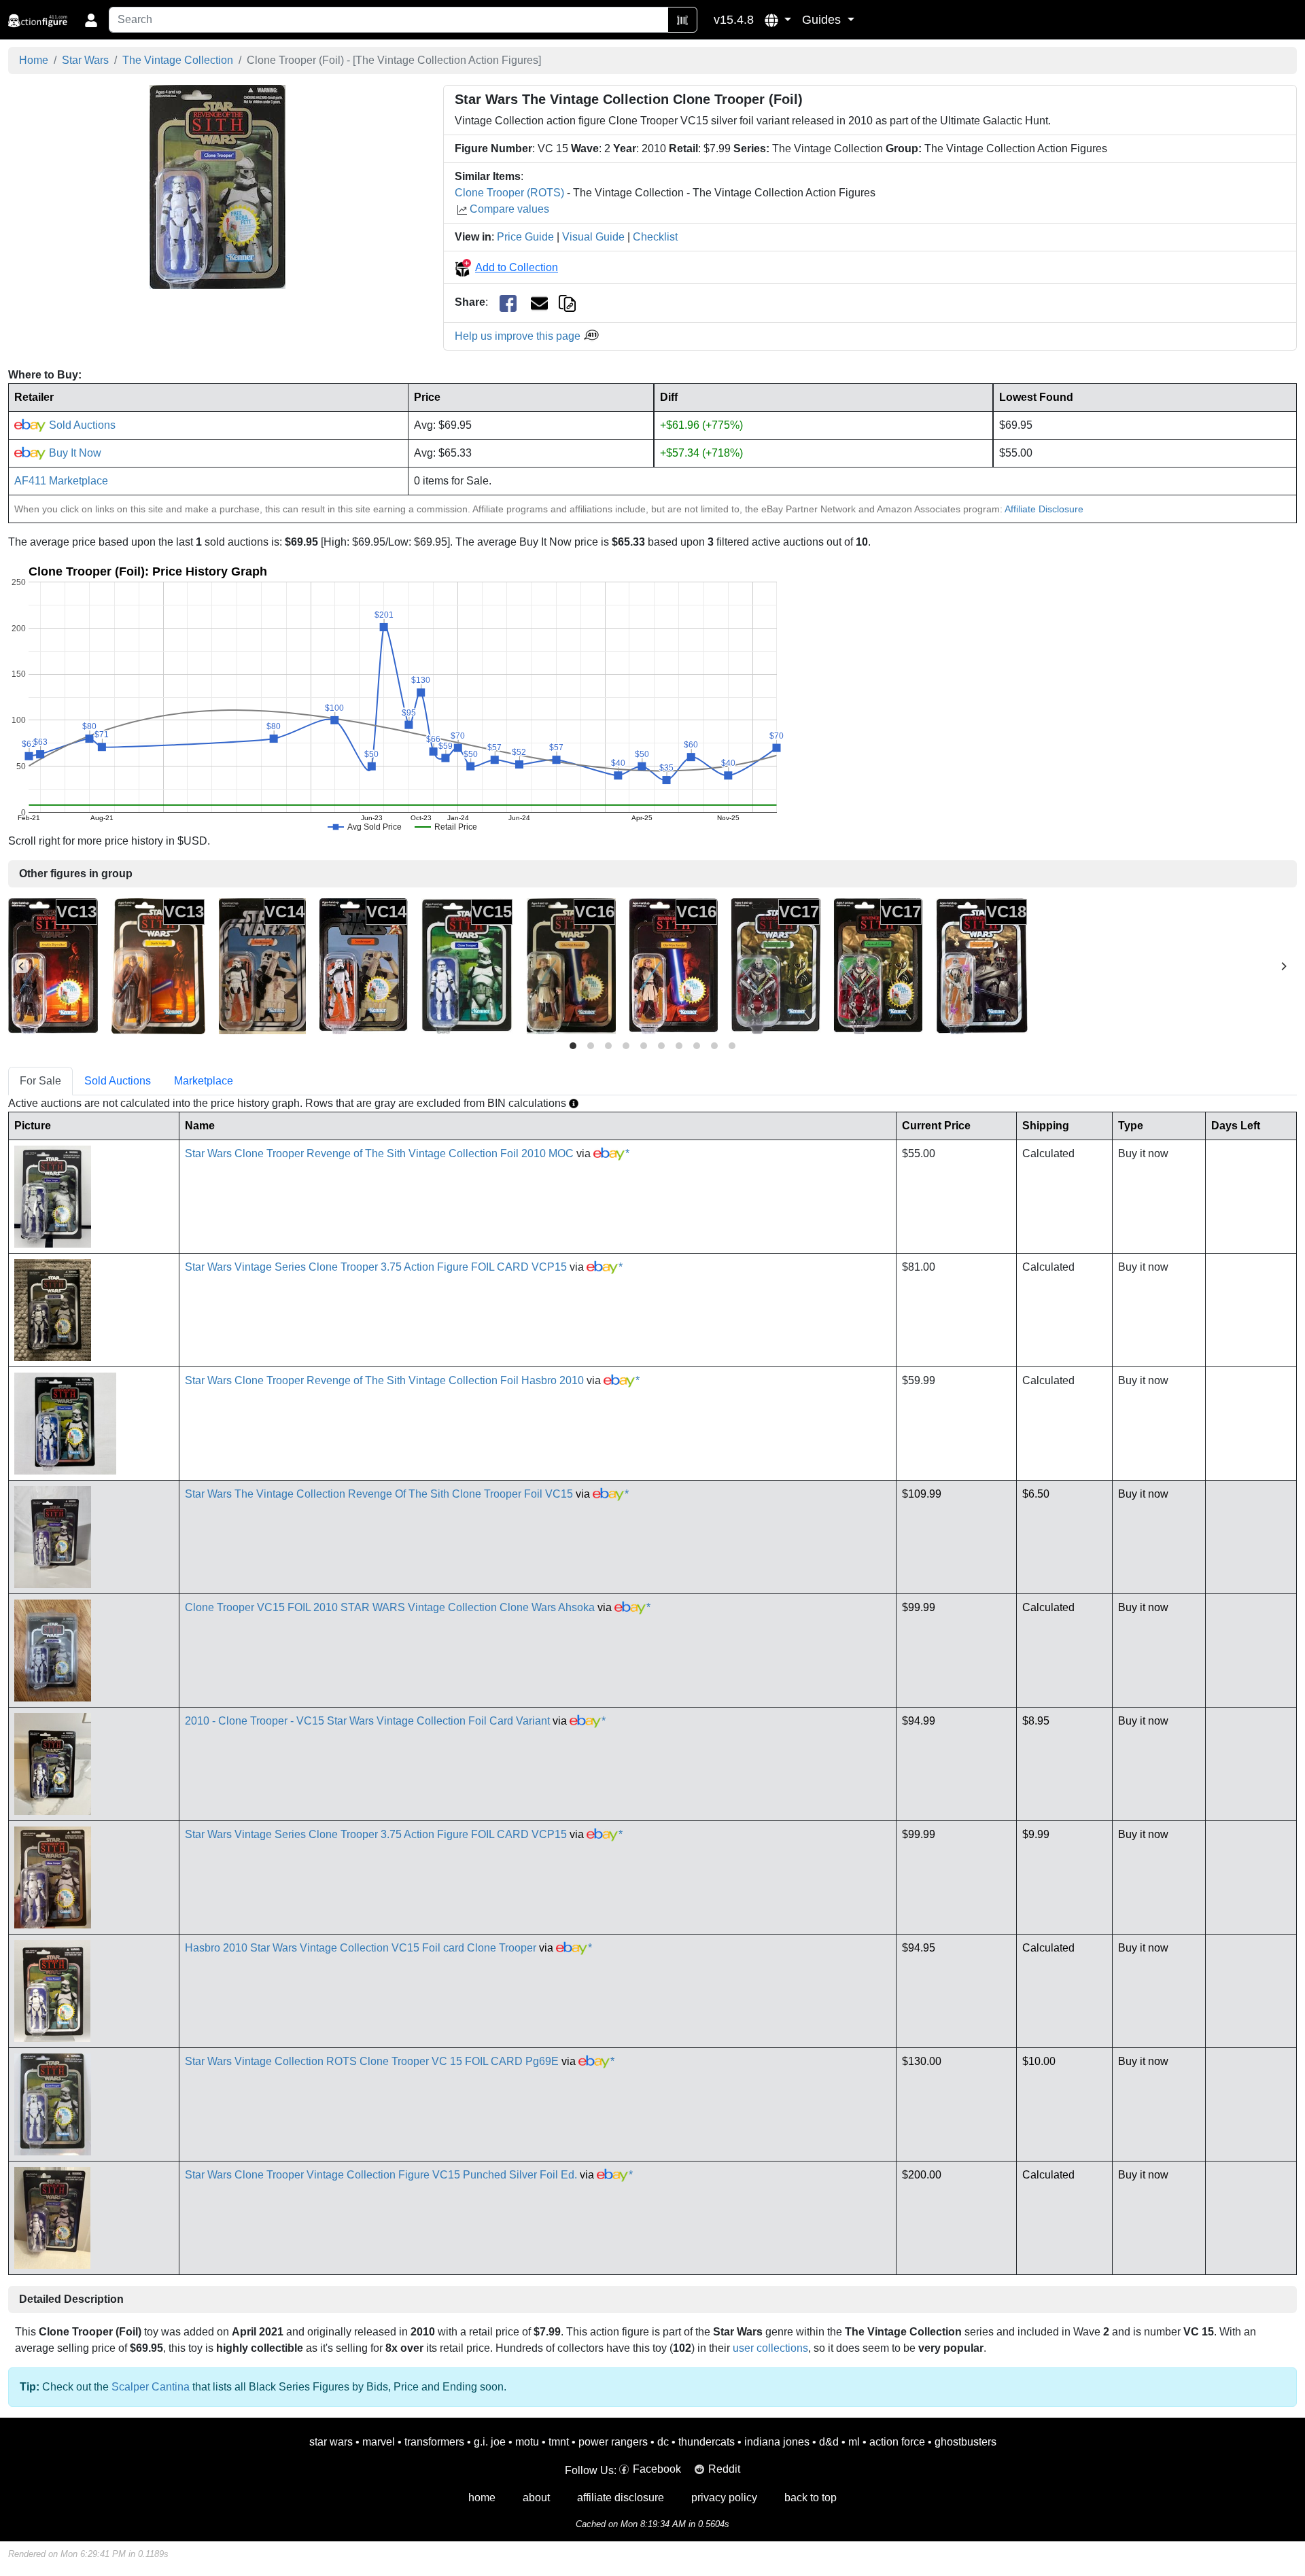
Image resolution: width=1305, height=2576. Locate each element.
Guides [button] (823, 20)
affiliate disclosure (621, 2498)
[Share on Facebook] (508, 303)
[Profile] (91, 20)
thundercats (707, 2442)
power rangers (613, 2442)
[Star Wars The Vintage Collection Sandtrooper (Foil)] (364, 965)
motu (527, 2442)
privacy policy (724, 2498)
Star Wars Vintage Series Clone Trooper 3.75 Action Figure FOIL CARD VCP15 (376, 1267)
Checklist (655, 237)
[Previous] (22, 966)
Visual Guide (593, 237)
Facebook (657, 2469)
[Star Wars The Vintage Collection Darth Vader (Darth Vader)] (158, 965)
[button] (778, 20)
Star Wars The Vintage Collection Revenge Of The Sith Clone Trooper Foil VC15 (379, 1494)
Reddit (724, 2469)
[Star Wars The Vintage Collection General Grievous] (776, 965)
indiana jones (777, 2442)
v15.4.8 (734, 20)
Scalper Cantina (151, 2387)
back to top (811, 2498)
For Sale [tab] (40, 1081)
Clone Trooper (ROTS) (509, 193)
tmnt (559, 2442)
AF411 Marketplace (61, 481)
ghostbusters (965, 2442)
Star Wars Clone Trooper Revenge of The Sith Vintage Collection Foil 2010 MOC (379, 1153)
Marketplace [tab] (204, 1081)
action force (897, 2442)
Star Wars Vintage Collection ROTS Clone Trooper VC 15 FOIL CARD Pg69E (372, 2061)
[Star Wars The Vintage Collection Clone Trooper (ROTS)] (467, 965)
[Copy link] (567, 302)
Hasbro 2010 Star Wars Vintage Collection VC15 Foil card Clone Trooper (361, 1948)
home (482, 2498)
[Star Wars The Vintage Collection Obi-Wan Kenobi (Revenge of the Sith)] (571, 965)
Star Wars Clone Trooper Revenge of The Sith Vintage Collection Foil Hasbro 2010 (384, 1380)
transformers (434, 2442)
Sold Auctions (81, 425)
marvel (379, 2442)
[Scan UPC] (682, 20)
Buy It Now (74, 453)
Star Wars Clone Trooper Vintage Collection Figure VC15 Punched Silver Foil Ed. (381, 2175)
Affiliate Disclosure (1044, 509)
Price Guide (525, 237)
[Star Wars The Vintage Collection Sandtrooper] (262, 965)
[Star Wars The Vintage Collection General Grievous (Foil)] (878, 965)
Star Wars (85, 60)
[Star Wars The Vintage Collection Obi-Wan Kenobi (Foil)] (674, 965)
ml (854, 2442)
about (536, 2498)
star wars (331, 2442)
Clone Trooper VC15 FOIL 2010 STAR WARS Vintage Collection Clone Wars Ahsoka (390, 1607)
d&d (829, 2442)
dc (663, 2442)
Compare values (509, 209)
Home (34, 60)
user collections (770, 2348)
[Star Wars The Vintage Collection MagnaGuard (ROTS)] (982, 965)
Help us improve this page (519, 336)
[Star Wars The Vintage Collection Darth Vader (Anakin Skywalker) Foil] (53, 965)
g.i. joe (490, 2442)
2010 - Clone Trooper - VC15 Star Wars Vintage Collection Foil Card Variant (367, 1721)
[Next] (1283, 966)
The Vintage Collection (178, 60)
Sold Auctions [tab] (118, 1081)
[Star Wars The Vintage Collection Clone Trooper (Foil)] (217, 187)
